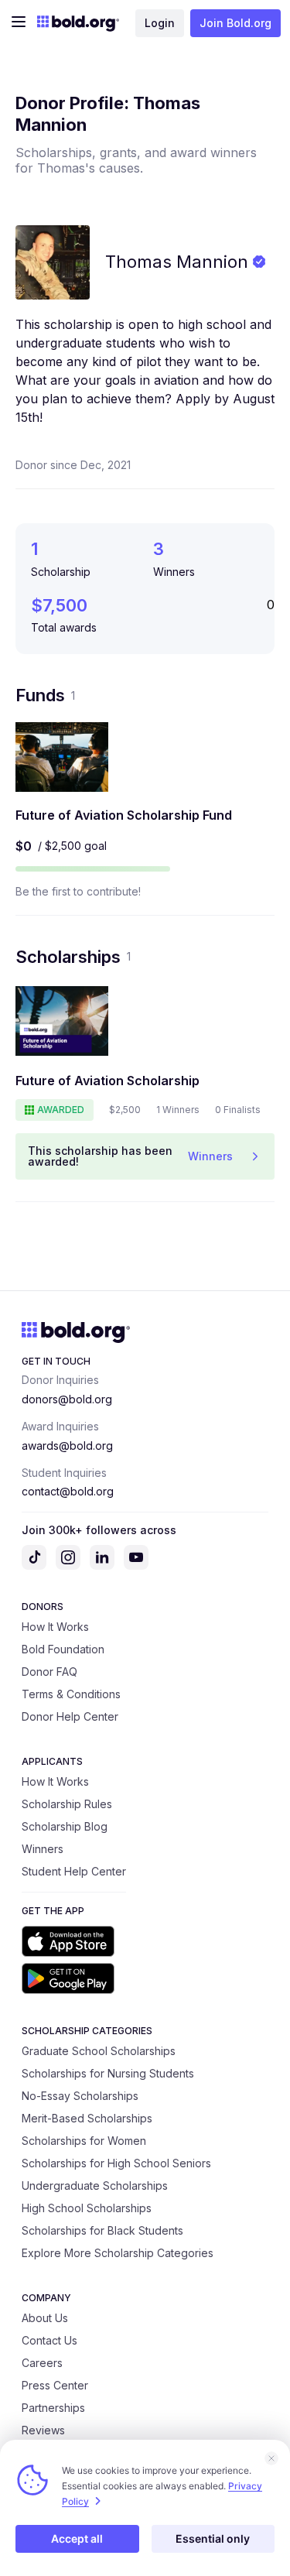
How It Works (55, 1627)
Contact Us (49, 2340)
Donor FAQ (49, 1672)
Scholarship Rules (67, 1804)
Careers (42, 2363)
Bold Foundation (63, 1649)
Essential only (213, 2538)
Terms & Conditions (71, 1694)
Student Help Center (74, 1871)
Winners (43, 1849)
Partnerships (53, 2408)
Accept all (77, 2538)
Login (160, 23)
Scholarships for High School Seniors (116, 2163)
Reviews (43, 2430)
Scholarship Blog (65, 1826)
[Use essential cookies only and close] (271, 2458)
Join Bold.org (235, 23)
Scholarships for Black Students (102, 2230)
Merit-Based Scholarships (87, 2118)
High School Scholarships (87, 2208)
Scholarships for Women (84, 2141)
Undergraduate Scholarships (95, 2185)
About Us (45, 2318)
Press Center (55, 2385)
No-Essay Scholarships (80, 2096)
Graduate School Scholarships (99, 2051)
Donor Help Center (70, 1716)
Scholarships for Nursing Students (108, 2073)
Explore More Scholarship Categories (118, 2253)
